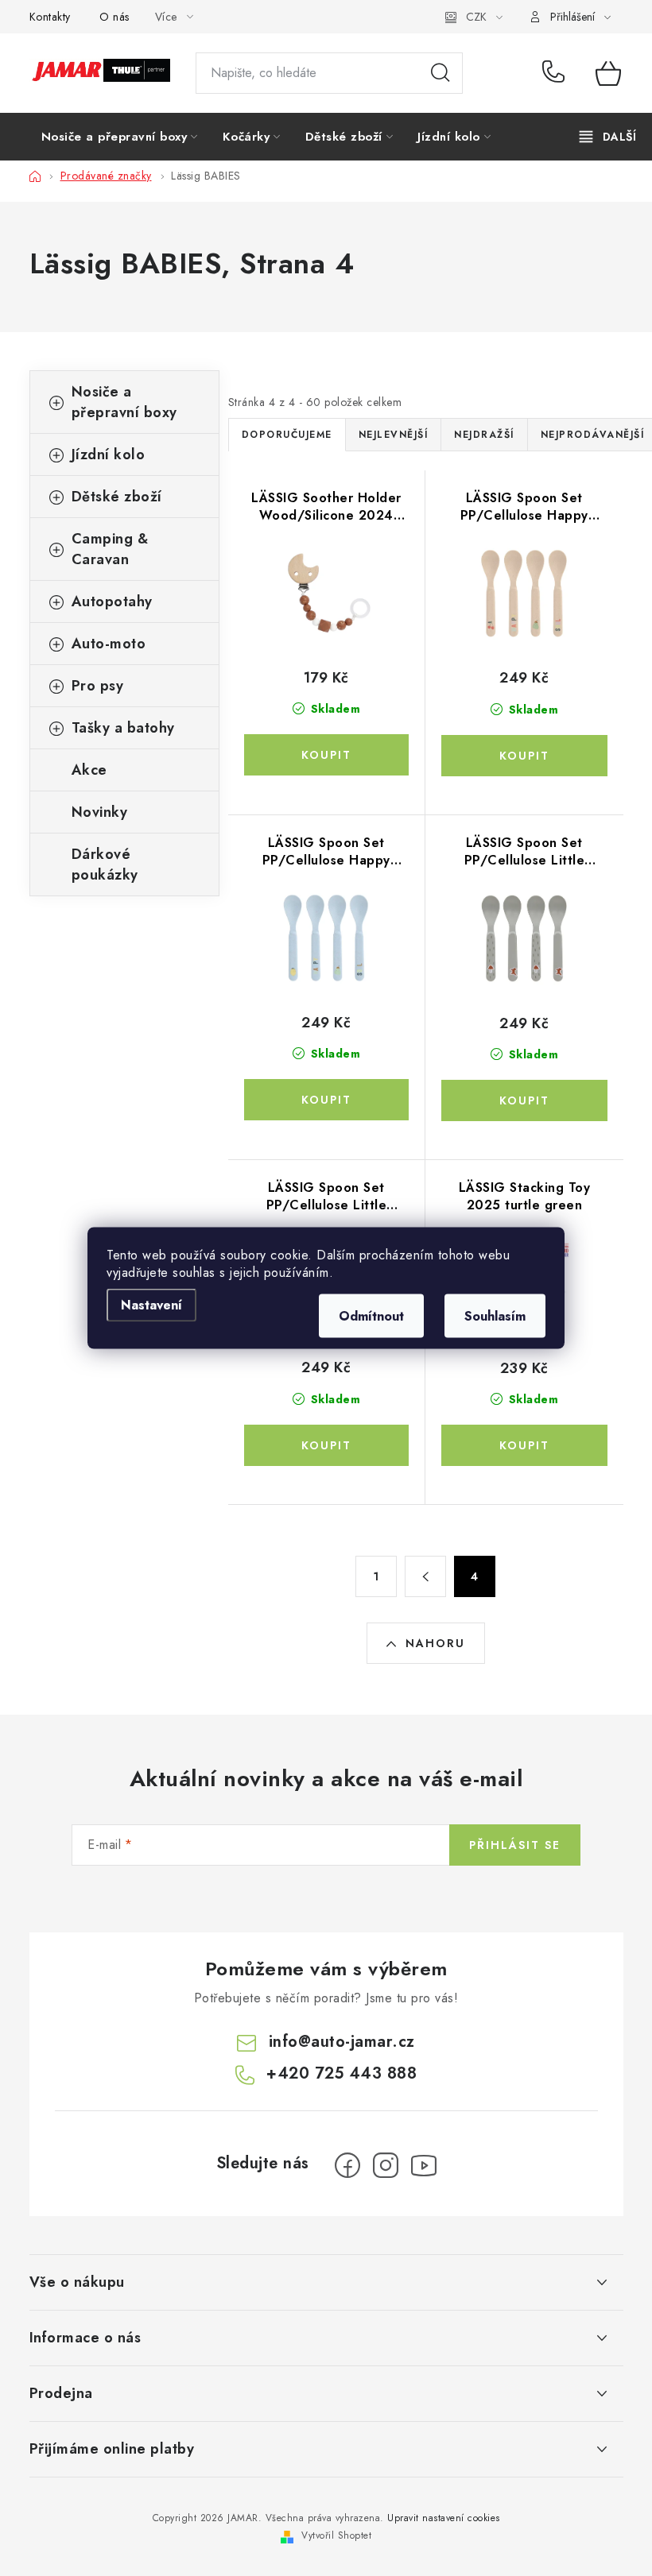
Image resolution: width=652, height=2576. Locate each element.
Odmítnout (371, 1316)
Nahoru (435, 1643)
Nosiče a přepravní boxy (124, 402)
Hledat (440, 73)
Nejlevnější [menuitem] (394, 435)
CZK (476, 17)
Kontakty (50, 17)
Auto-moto (109, 644)
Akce (89, 770)
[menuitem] (120, 137)
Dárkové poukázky (105, 864)
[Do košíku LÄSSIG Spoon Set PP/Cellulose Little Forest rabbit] (327, 1445)
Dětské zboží (117, 497)
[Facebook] (347, 2165)
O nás (114, 17)
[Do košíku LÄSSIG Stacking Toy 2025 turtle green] (524, 1445)
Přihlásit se (515, 1845)
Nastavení (151, 1305)
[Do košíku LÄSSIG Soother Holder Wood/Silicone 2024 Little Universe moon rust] (327, 755)
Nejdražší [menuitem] (484, 435)
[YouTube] (424, 2165)
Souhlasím (495, 1316)
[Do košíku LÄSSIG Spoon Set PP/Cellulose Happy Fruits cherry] (524, 756)
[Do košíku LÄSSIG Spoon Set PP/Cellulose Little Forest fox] (524, 1100)
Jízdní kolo (109, 454)
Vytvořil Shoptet (336, 2535)
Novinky (100, 812)
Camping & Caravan (110, 549)
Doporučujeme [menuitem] (287, 435)
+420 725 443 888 (557, 73)
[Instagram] (386, 2165)
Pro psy (98, 686)
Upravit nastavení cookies (444, 2518)
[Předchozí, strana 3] (425, 1576)
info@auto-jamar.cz (342, 2042)
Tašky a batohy (123, 728)
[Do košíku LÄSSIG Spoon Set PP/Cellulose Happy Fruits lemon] (327, 1100)
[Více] (608, 137)
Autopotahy (112, 601)
